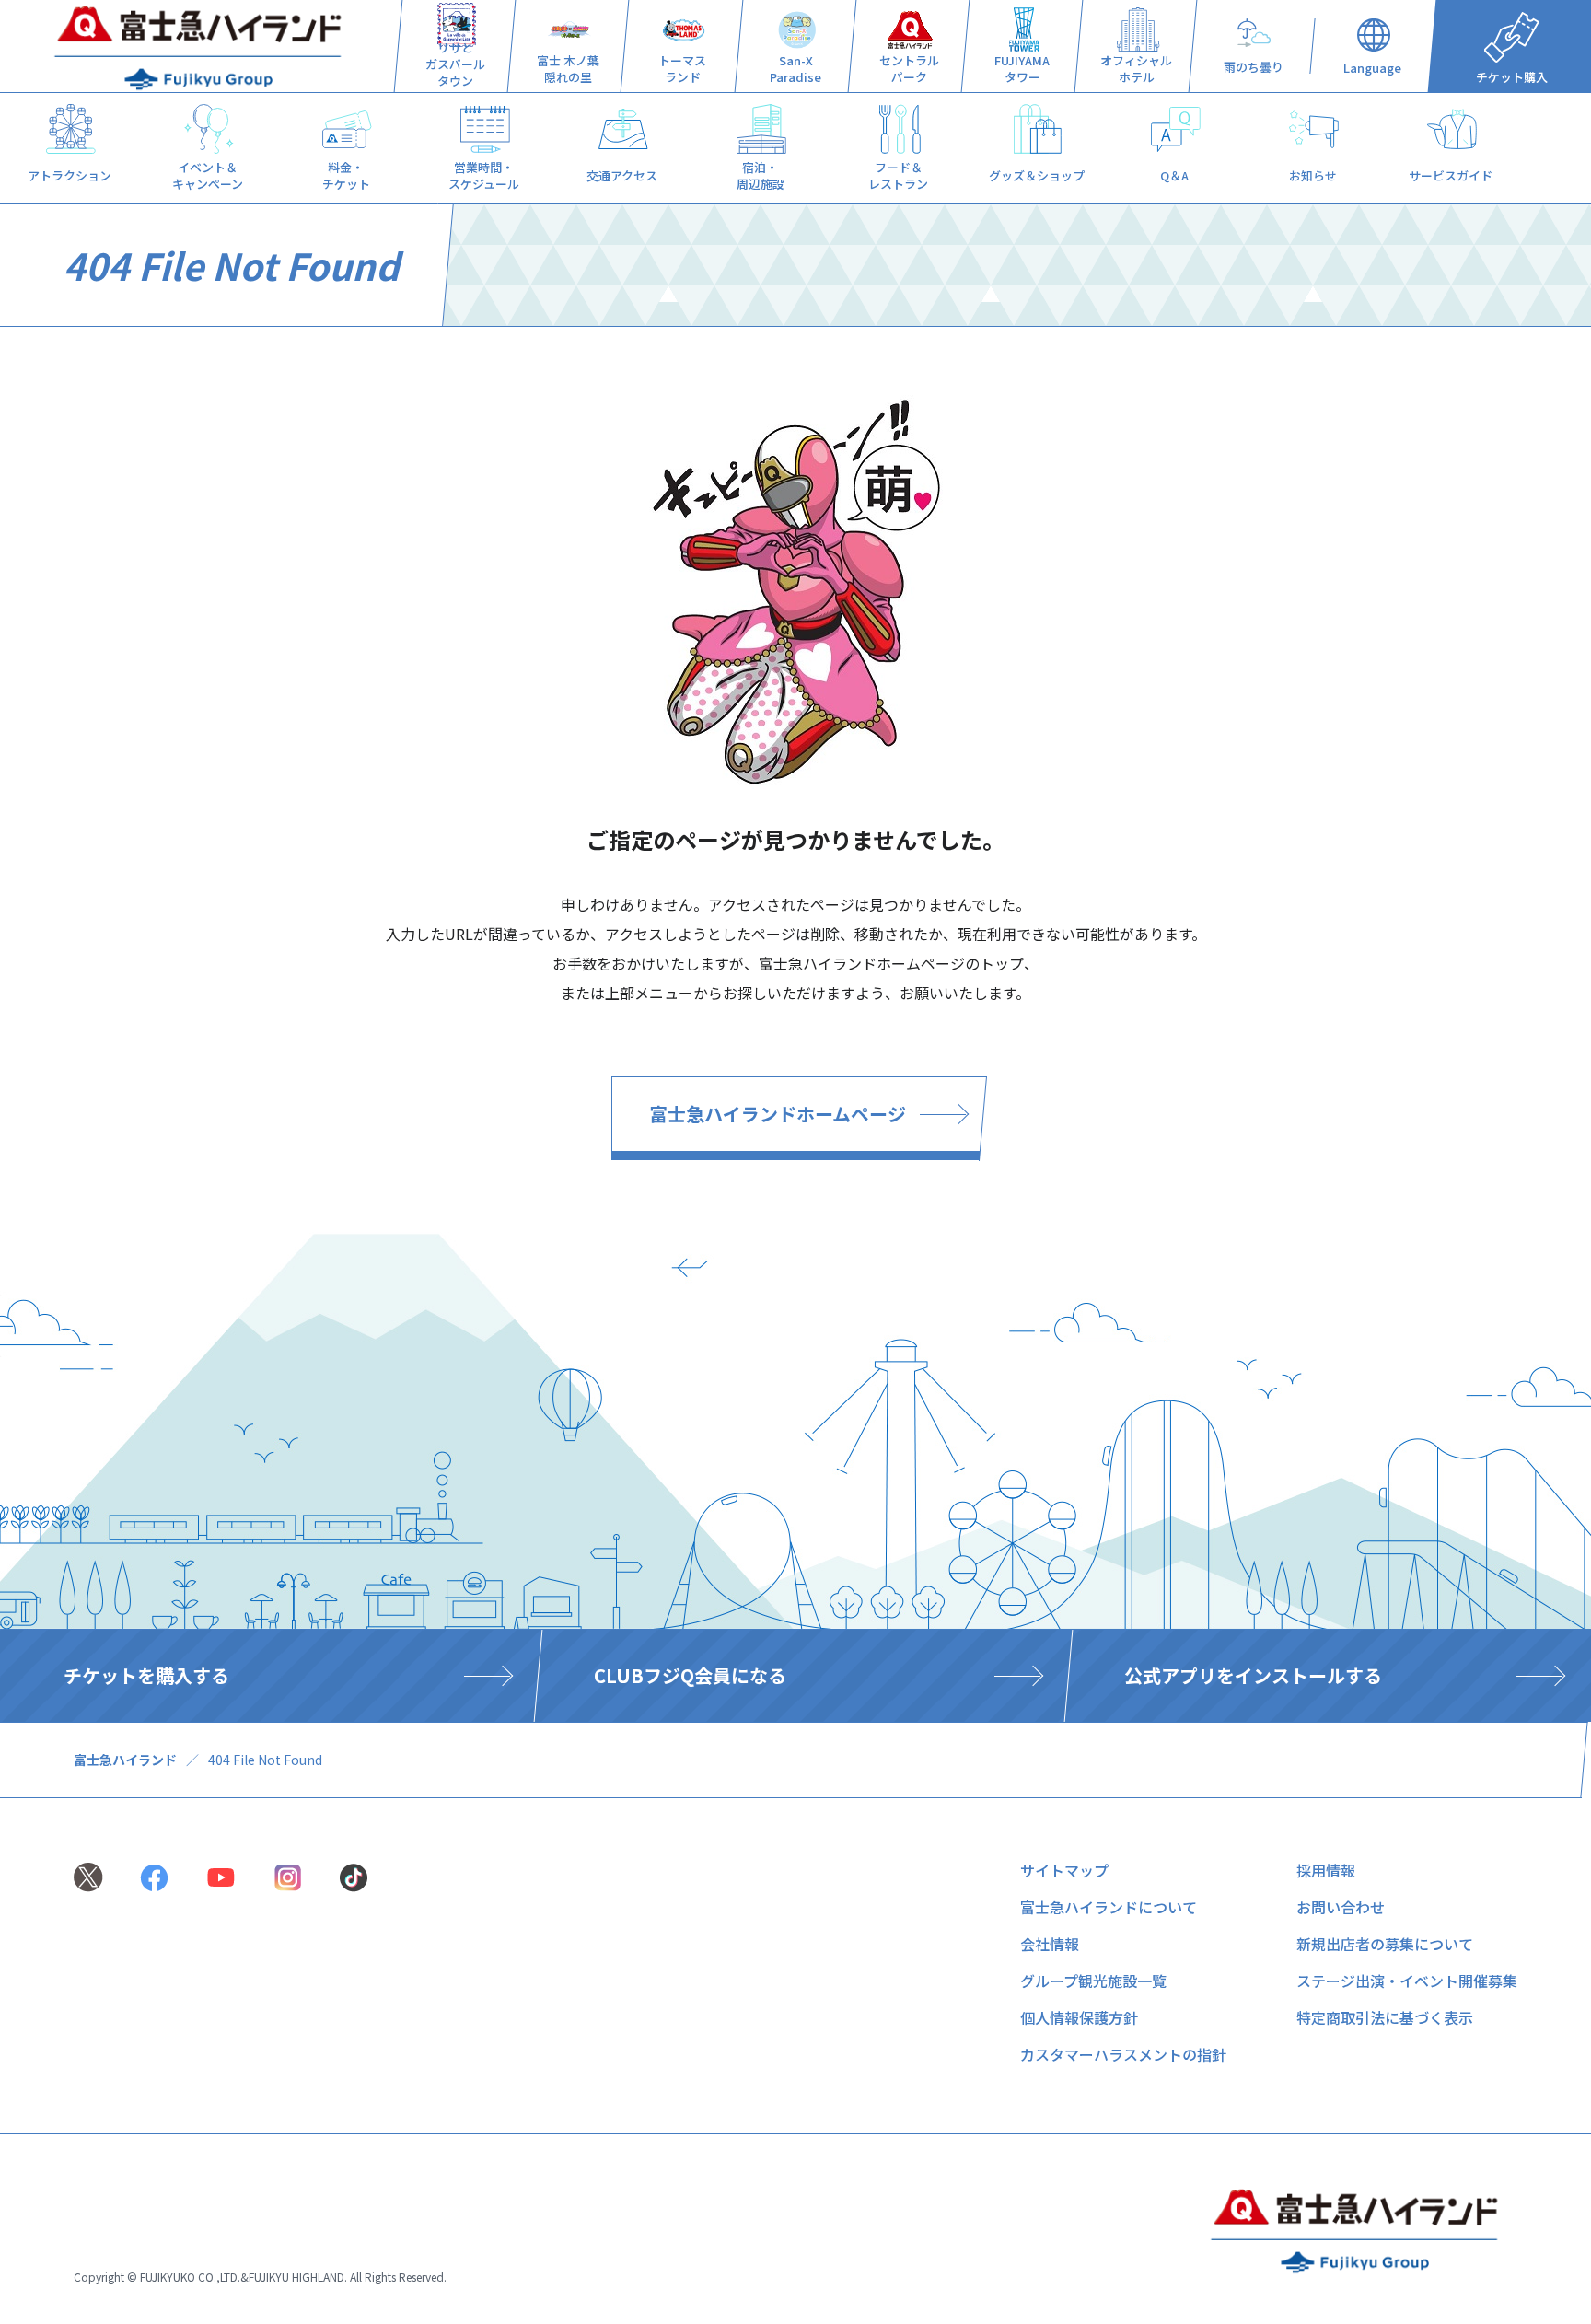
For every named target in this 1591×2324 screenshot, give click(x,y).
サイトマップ (1064, 1870)
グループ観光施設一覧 (1093, 1981)
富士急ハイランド (125, 1760)
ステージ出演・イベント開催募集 (1407, 1981)
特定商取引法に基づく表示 (1385, 2017)
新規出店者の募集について (1385, 1944)
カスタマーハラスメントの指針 (1123, 2054)
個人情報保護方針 (1079, 2017)
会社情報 (1050, 1944)
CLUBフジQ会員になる (690, 1675)
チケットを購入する (146, 1675)
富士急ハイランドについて (1109, 1907)
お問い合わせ (1341, 1907)
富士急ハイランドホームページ (778, 1114)
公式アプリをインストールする (1253, 1675)
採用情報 (1326, 1870)
